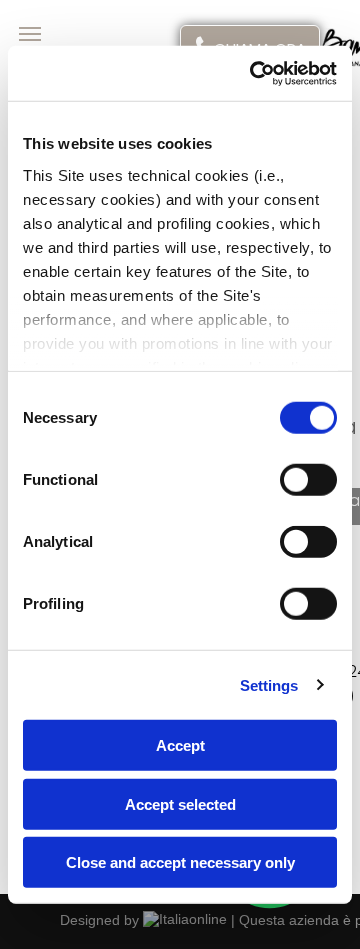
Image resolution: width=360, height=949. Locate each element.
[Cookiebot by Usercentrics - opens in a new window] (254, 73)
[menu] (30, 34)
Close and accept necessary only (180, 862)
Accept (180, 745)
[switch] (308, 480)
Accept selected (180, 803)
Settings (269, 684)
